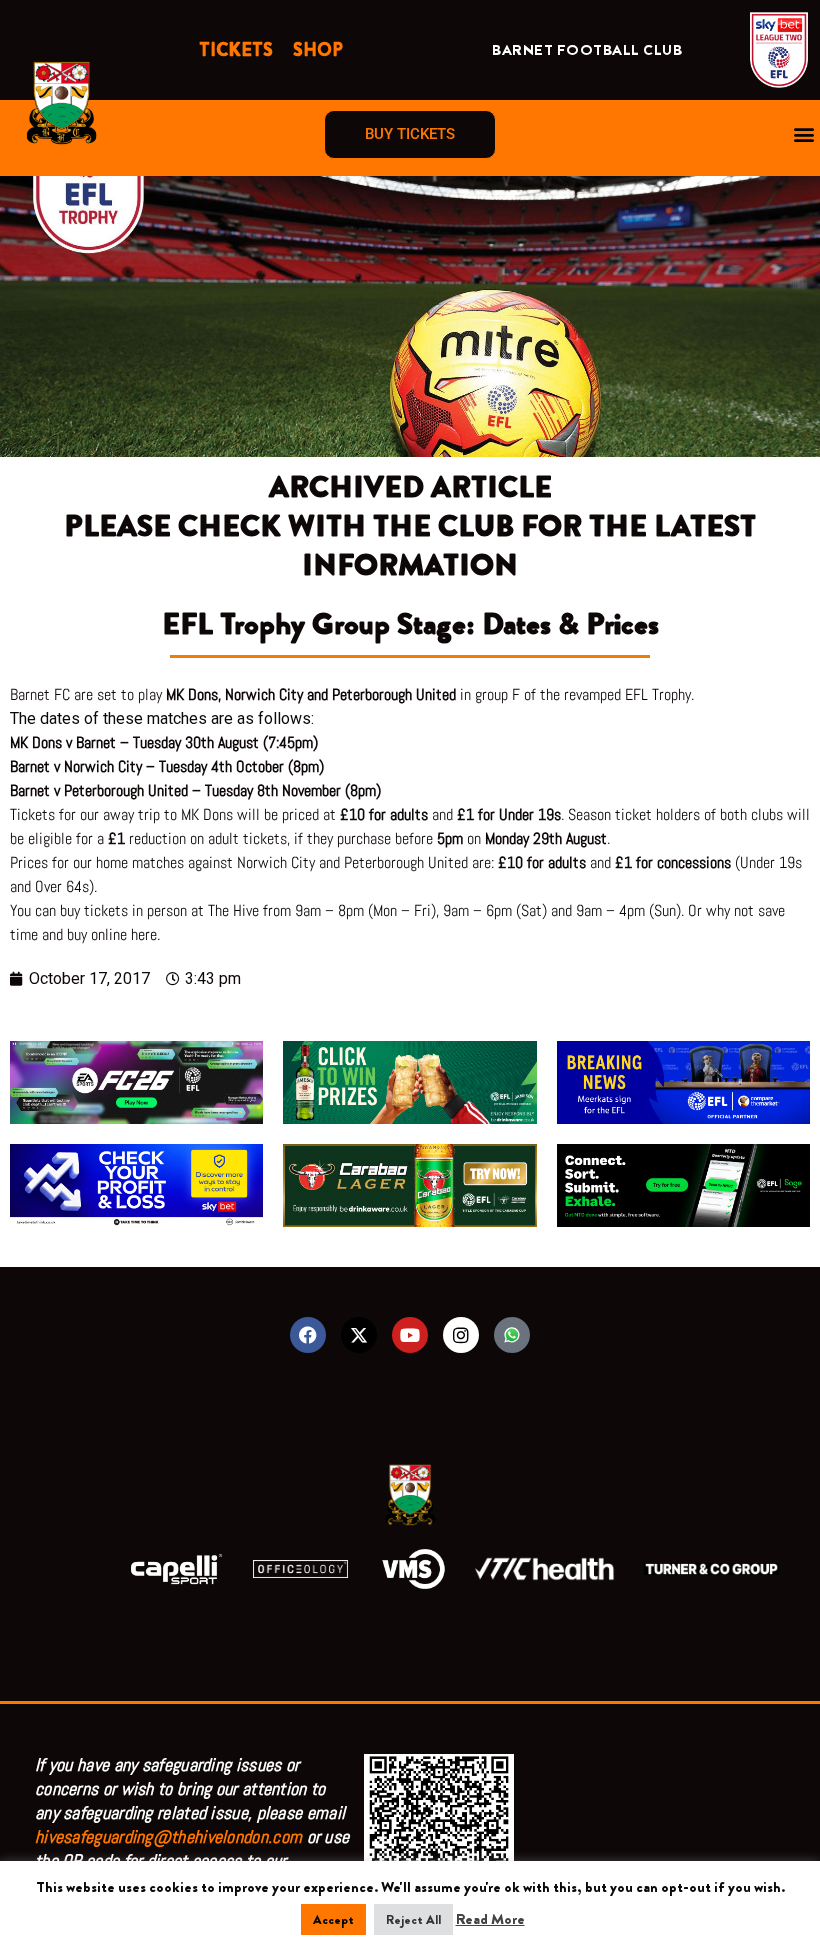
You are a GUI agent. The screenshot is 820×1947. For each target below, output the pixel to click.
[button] (803, 134)
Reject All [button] (413, 1919)
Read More (490, 1919)
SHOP (318, 50)
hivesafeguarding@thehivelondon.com (168, 1836)
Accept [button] (333, 1919)
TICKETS (236, 50)
